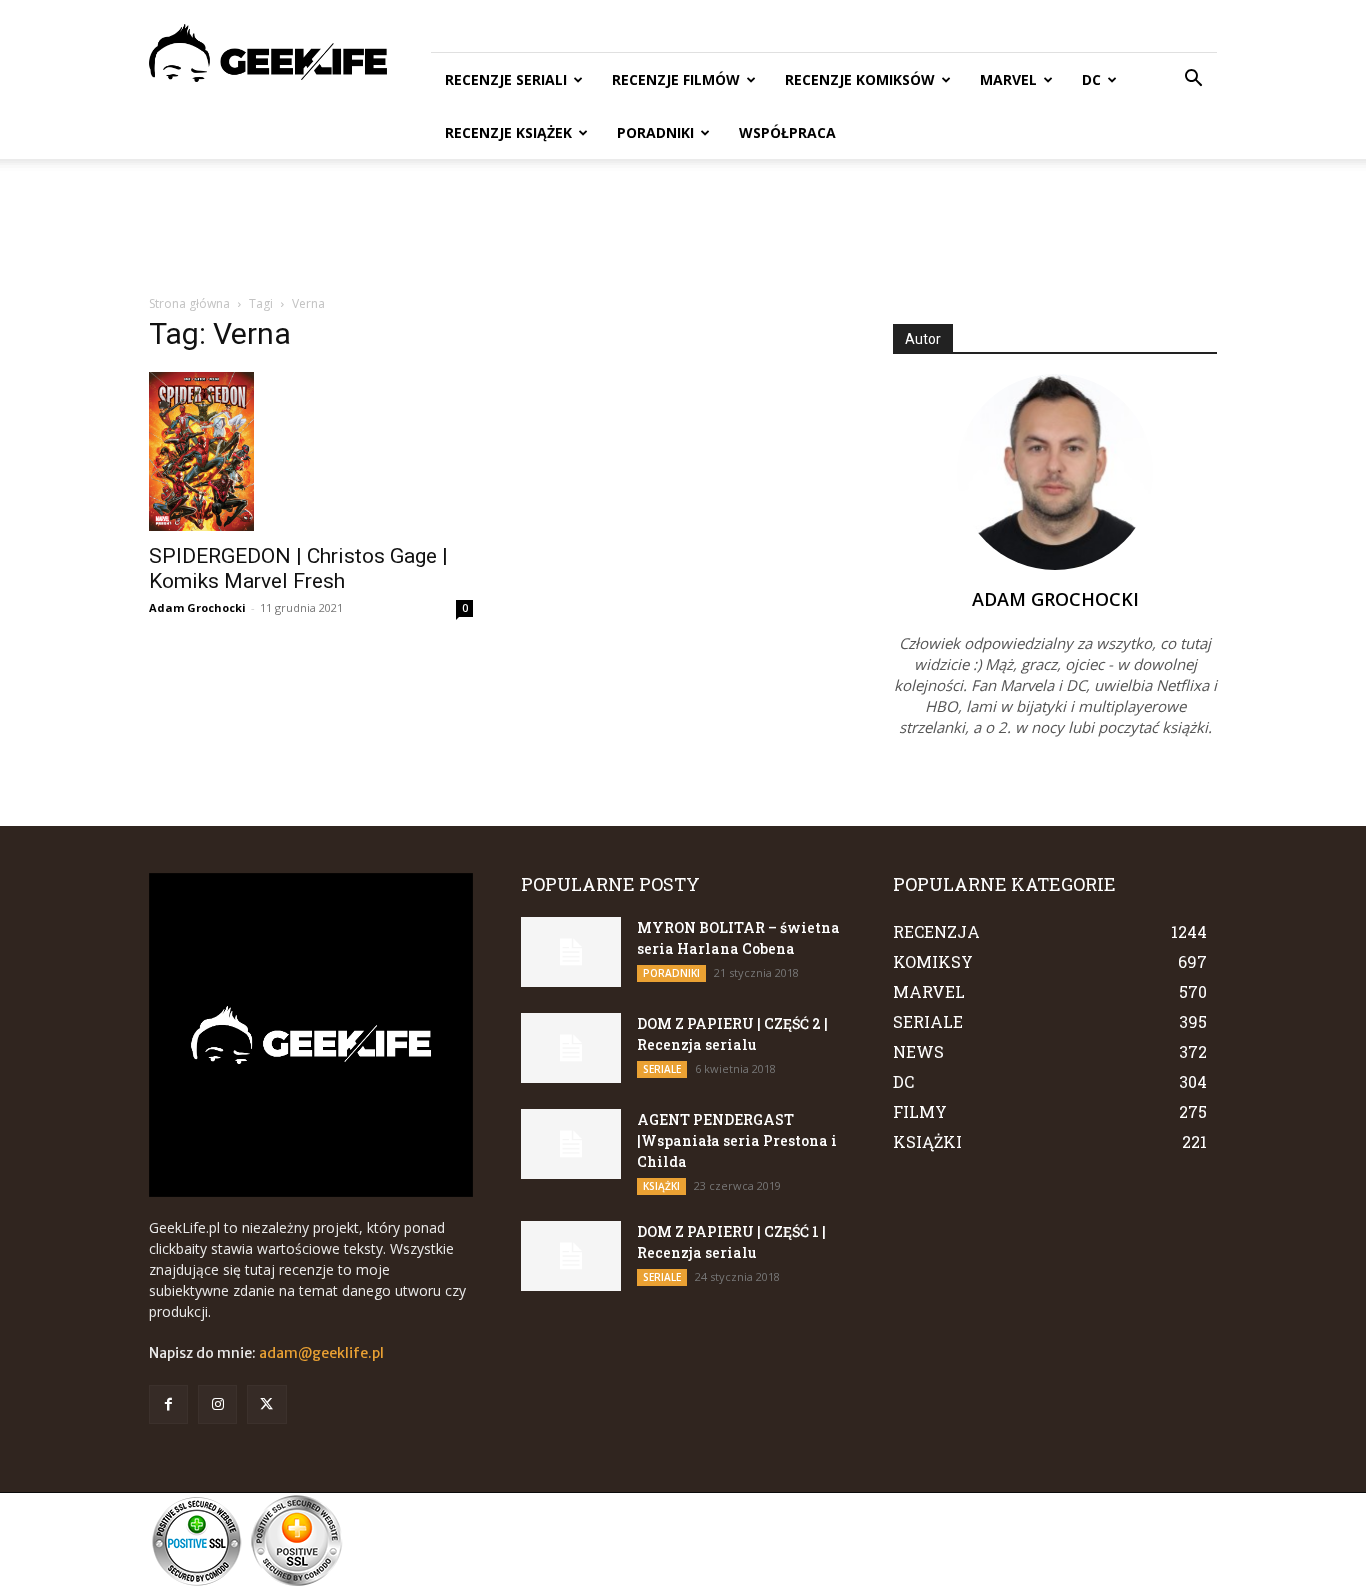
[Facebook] (168, 1404)
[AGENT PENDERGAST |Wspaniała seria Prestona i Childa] (571, 1144)
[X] (266, 1404)
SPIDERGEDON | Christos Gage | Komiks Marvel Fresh (298, 568)
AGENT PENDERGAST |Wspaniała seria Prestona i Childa (737, 1140)
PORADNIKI (655, 132)
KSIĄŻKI (661, 1186)
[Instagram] (217, 1404)
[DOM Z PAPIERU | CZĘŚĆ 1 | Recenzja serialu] (571, 1256)
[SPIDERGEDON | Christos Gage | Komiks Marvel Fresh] (311, 451)
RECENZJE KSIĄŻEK (508, 132)
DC (1091, 79)
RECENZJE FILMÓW (676, 79)
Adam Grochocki (197, 607)
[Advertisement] (683, 228)
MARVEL (1008, 79)
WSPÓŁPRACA (787, 132)
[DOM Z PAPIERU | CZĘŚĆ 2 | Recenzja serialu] (571, 1048)
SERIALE (662, 1069)
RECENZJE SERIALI (506, 79)
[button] (1193, 80)
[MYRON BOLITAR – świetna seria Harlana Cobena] (571, 952)
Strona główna (189, 303)
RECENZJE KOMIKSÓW (860, 79)
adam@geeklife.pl (321, 1353)
